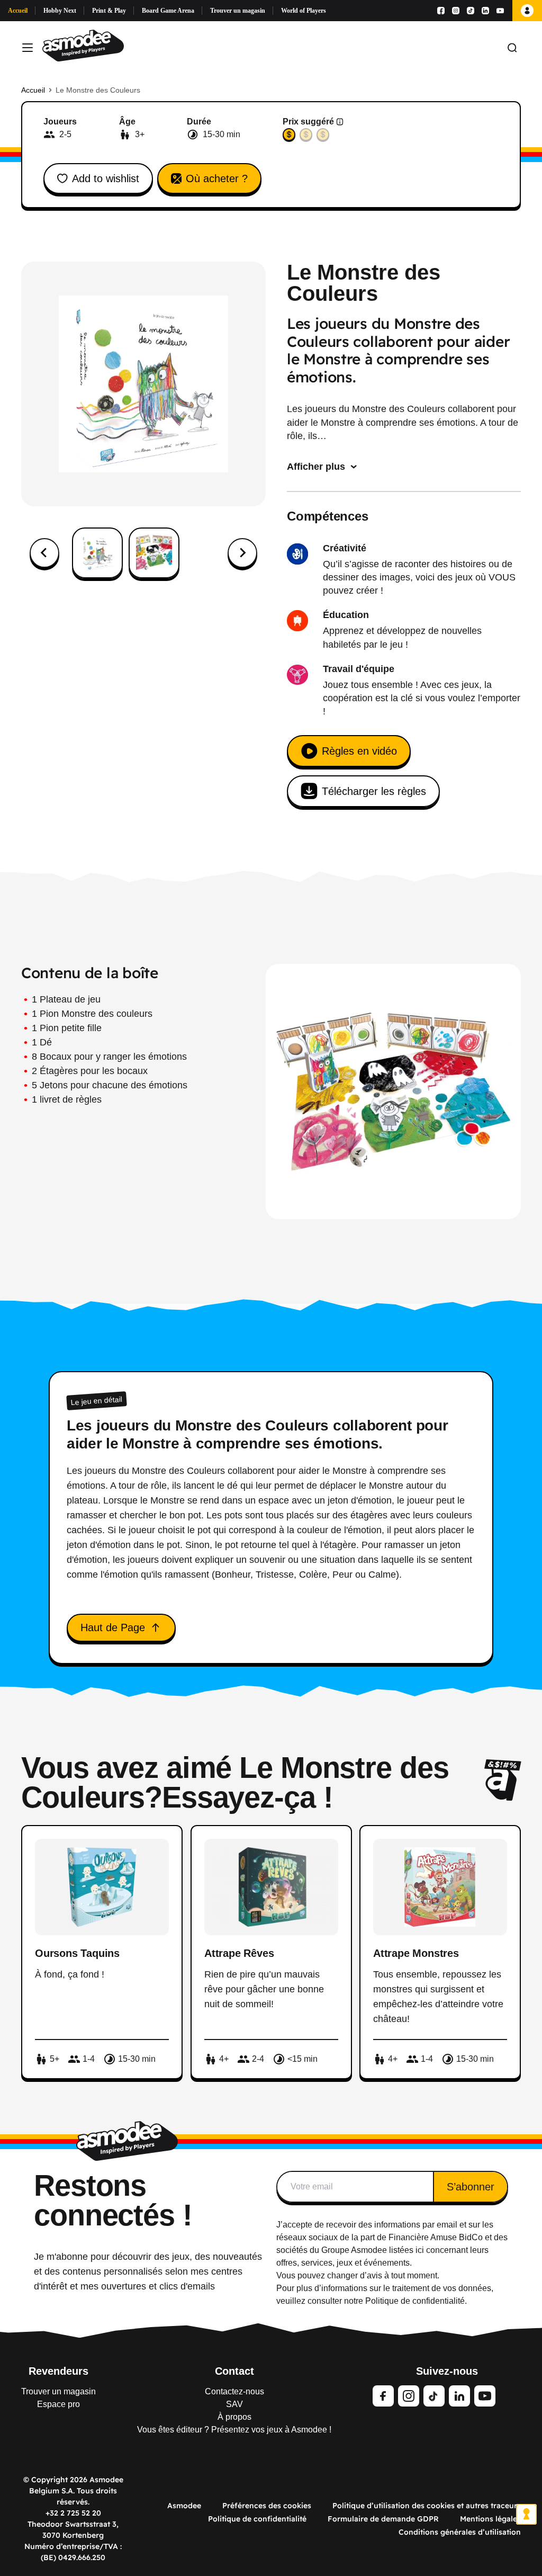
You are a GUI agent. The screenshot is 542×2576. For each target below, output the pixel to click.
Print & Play (109, 11)
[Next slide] (242, 553)
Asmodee (184, 2506)
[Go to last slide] (44, 553)
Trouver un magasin (238, 11)
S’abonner (471, 2187)
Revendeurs (58, 2371)
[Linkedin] (485, 11)
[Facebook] (441, 11)
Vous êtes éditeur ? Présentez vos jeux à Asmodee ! (234, 2430)
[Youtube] (500, 11)
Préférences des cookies (267, 2506)
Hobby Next (60, 11)
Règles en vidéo (359, 751)
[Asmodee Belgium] (83, 48)
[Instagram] (456, 11)
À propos (234, 2417)
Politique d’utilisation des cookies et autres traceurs (427, 2506)
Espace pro (58, 2404)
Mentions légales (490, 2519)
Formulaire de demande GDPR (383, 2519)
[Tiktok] (471, 11)
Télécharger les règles (374, 791)
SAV (234, 2404)
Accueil (18, 11)
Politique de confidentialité (257, 2519)
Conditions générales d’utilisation (460, 2532)
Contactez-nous (234, 2391)
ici (420, 2250)
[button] (97, 553)
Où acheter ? (217, 178)
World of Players (304, 11)
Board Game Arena (168, 11)
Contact (234, 2371)
